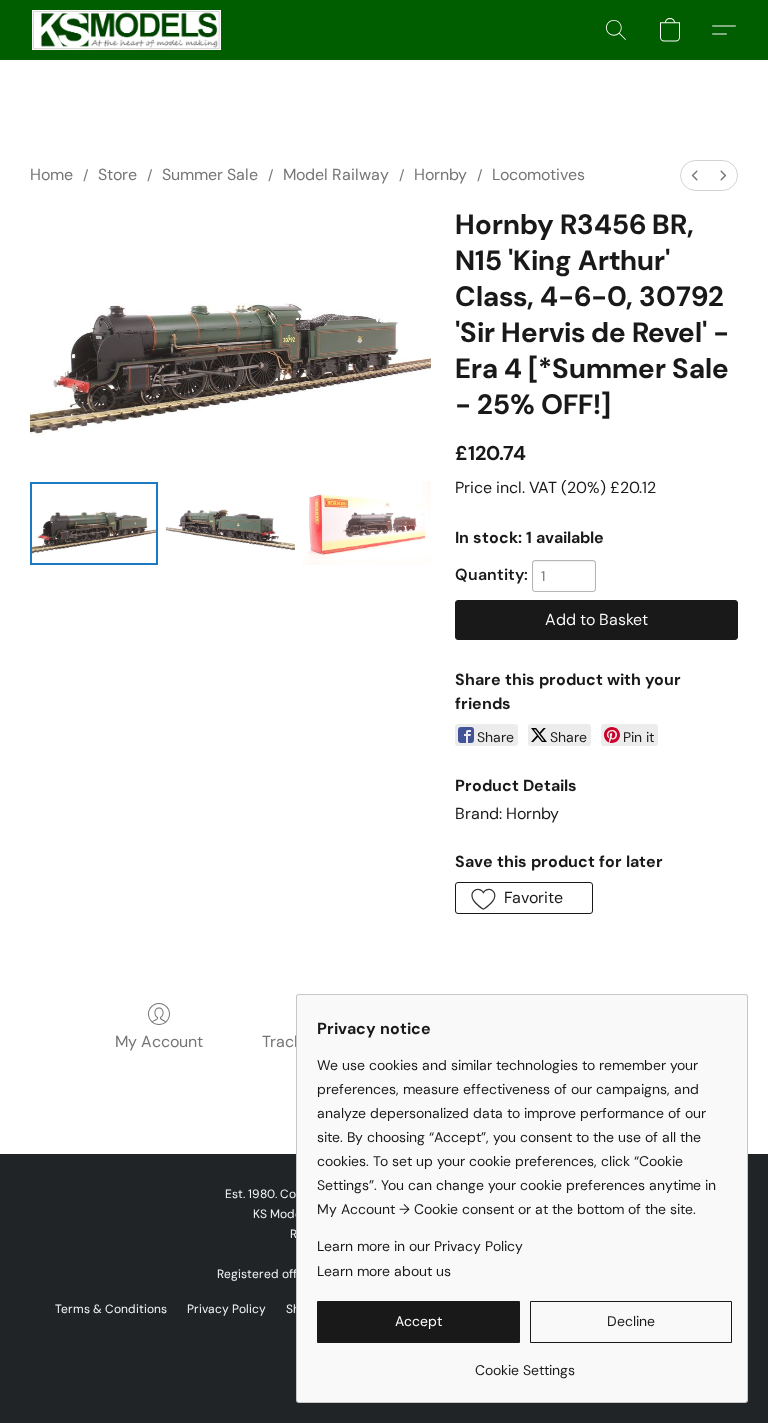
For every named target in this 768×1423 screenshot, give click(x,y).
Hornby (440, 174)
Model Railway (336, 174)
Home (51, 174)
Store (117, 174)
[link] (524, 1362)
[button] (126, 30)
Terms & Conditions (111, 1309)
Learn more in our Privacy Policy (420, 1246)
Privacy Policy (226, 1309)
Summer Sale (210, 174)
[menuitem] (695, 175)
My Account (159, 1041)
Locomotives (538, 174)
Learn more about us (384, 1271)
